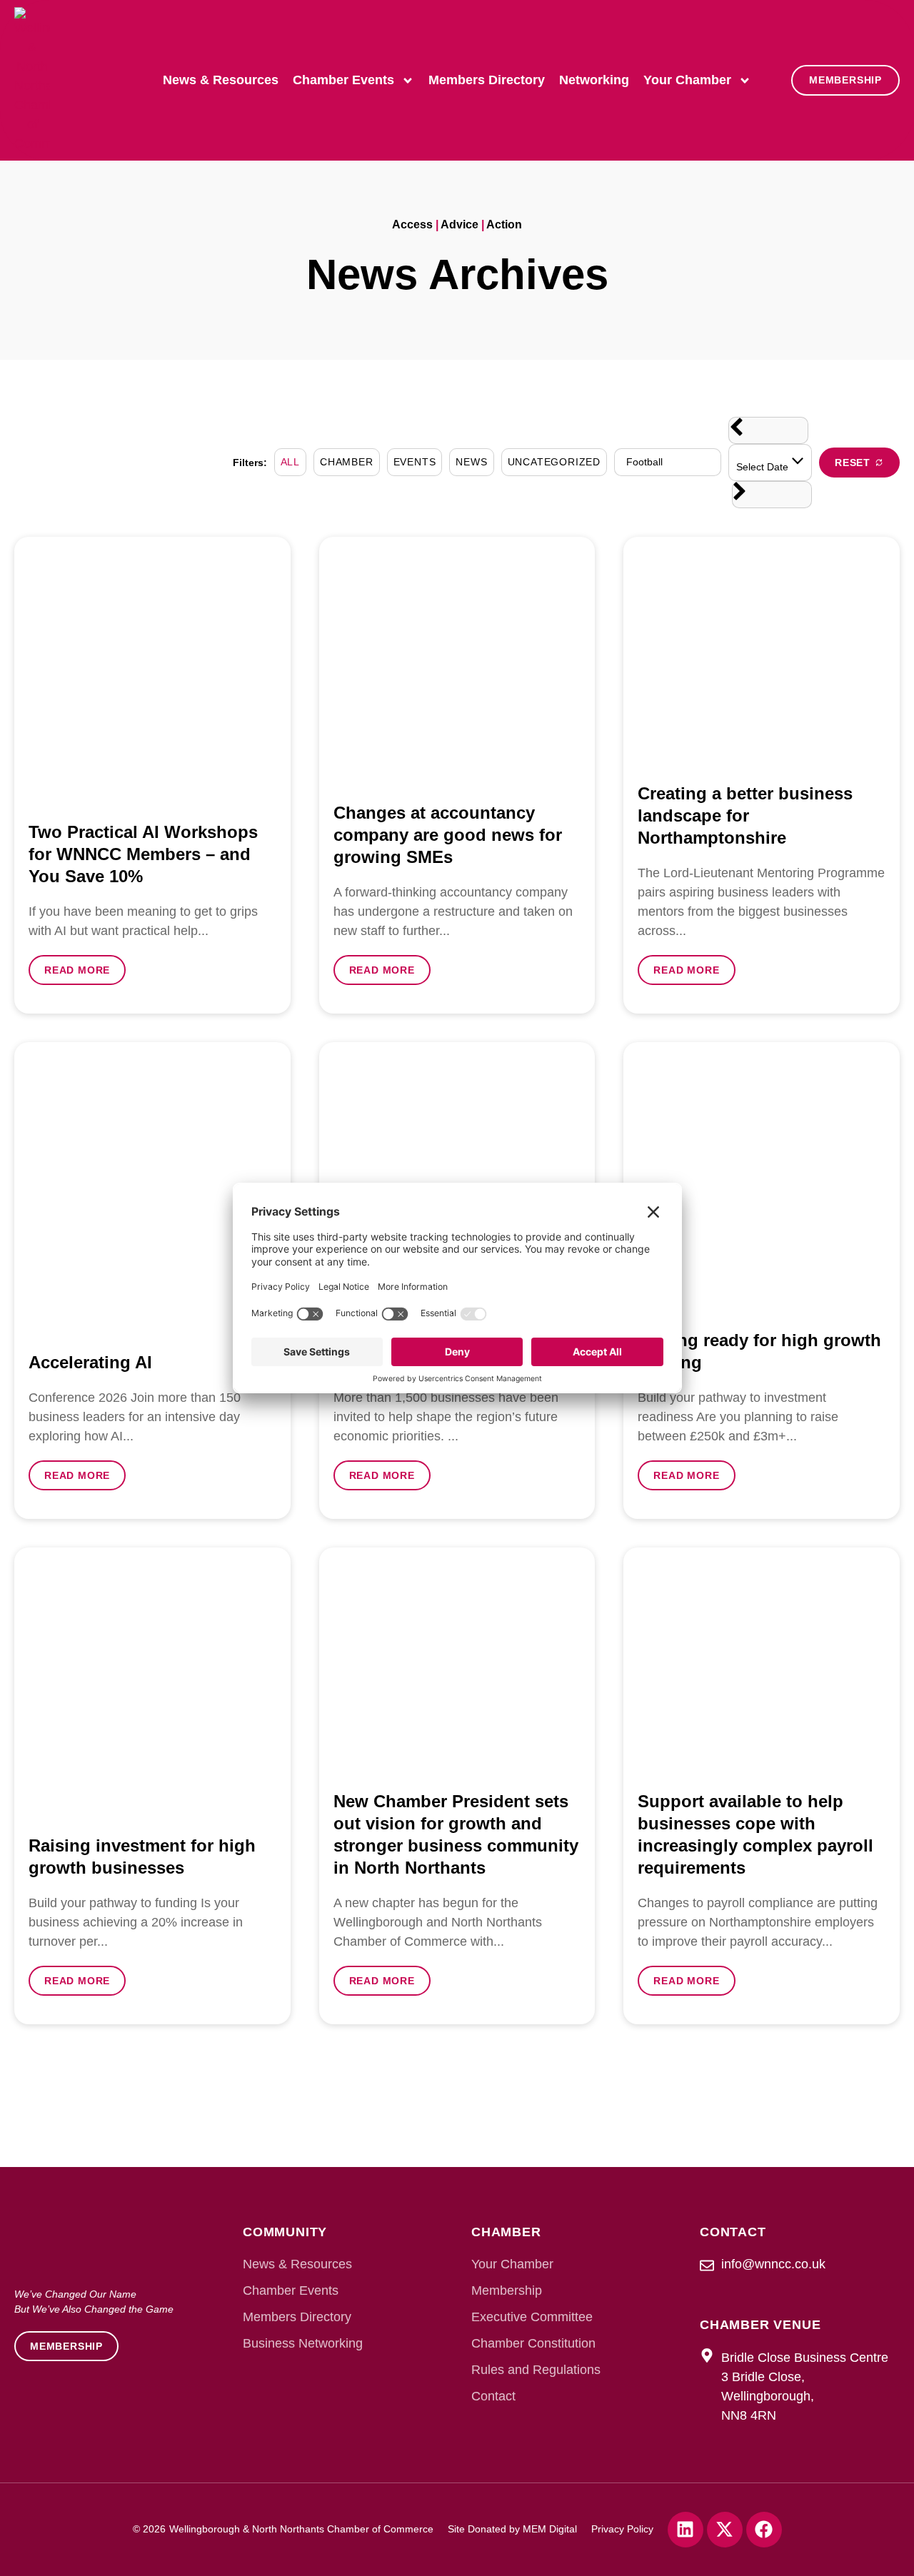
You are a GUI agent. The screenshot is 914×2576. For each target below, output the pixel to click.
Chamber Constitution (533, 2343)
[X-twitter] (725, 2530)
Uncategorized (554, 462)
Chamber (347, 462)
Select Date (764, 467)
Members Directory (487, 80)
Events (415, 462)
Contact (493, 2396)
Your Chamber (687, 80)
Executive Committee (532, 2317)
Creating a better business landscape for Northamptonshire (745, 815)
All (290, 462)
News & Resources (221, 80)
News (471, 462)
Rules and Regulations (536, 2370)
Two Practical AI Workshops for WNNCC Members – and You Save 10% (143, 854)
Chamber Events (343, 80)
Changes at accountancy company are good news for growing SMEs (448, 835)
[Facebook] (764, 2530)
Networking (594, 80)
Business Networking (303, 2343)
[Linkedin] (685, 2530)
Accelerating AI (90, 1362)
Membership (507, 2290)
